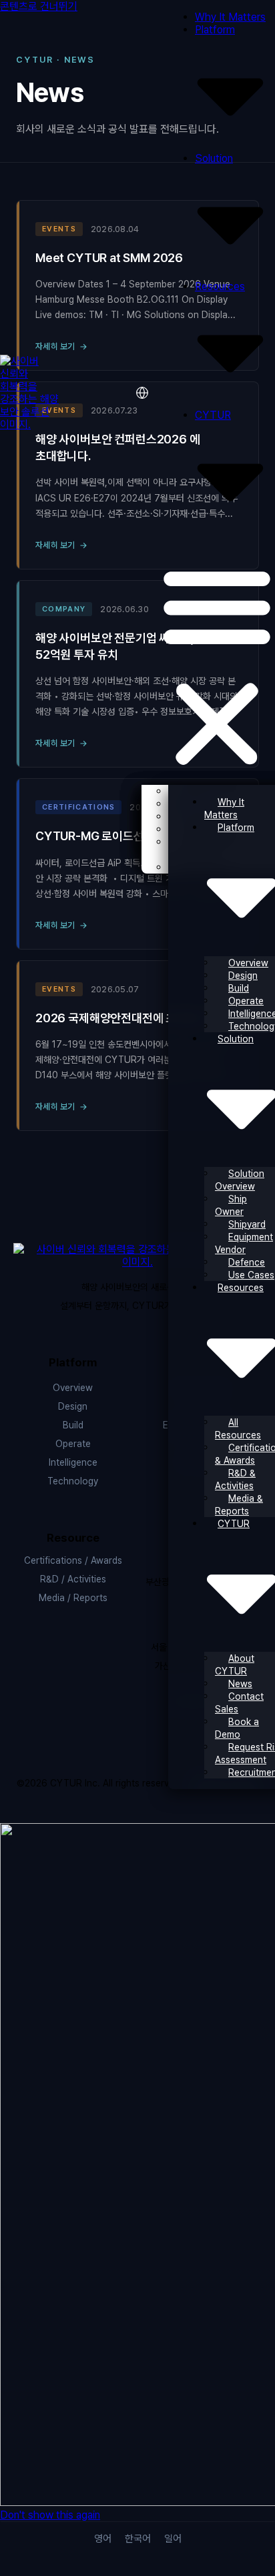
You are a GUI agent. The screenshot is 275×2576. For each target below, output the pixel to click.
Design (243, 976)
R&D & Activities (235, 1479)
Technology (73, 1481)
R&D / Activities (73, 1579)
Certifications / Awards (73, 1560)
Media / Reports (73, 1598)
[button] (217, 666)
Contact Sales (239, 1703)
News (240, 1684)
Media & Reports (239, 1505)
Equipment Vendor (244, 1243)
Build (239, 988)
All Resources (238, 1429)
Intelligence (73, 1462)
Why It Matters (230, 17)
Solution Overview (240, 1180)
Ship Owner (231, 1205)
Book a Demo (237, 1728)
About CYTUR (235, 1665)
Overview (73, 1388)
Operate (73, 1444)
